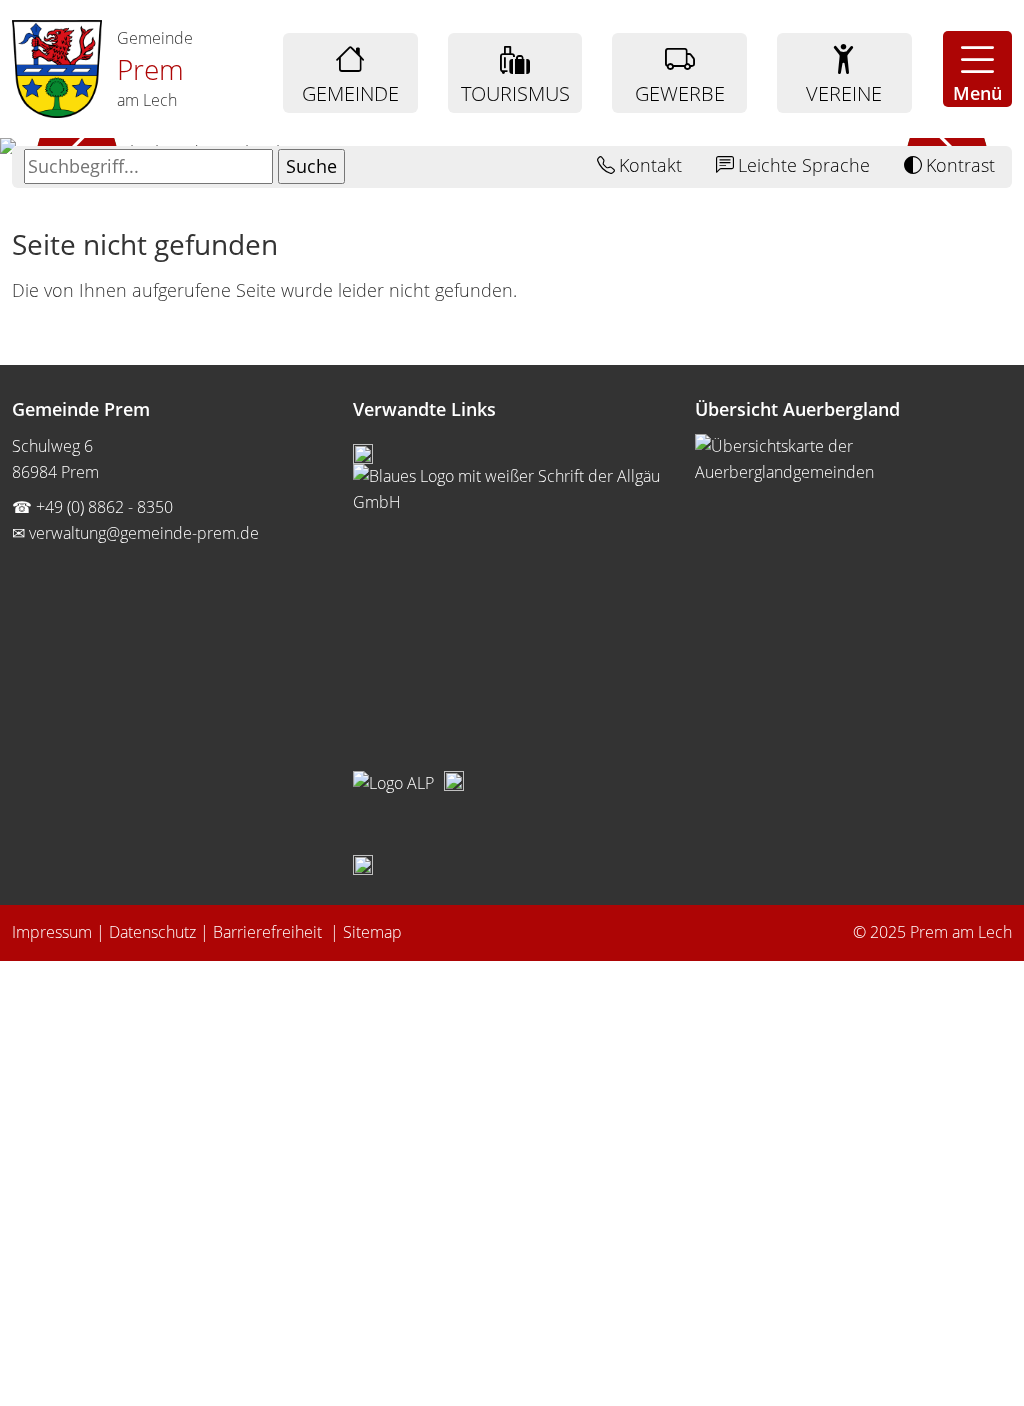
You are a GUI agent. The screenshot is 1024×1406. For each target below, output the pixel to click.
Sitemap (372, 932)
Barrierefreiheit (269, 932)
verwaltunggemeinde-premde (144, 533)
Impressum (52, 932)
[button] (977, 69)
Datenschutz (152, 932)
